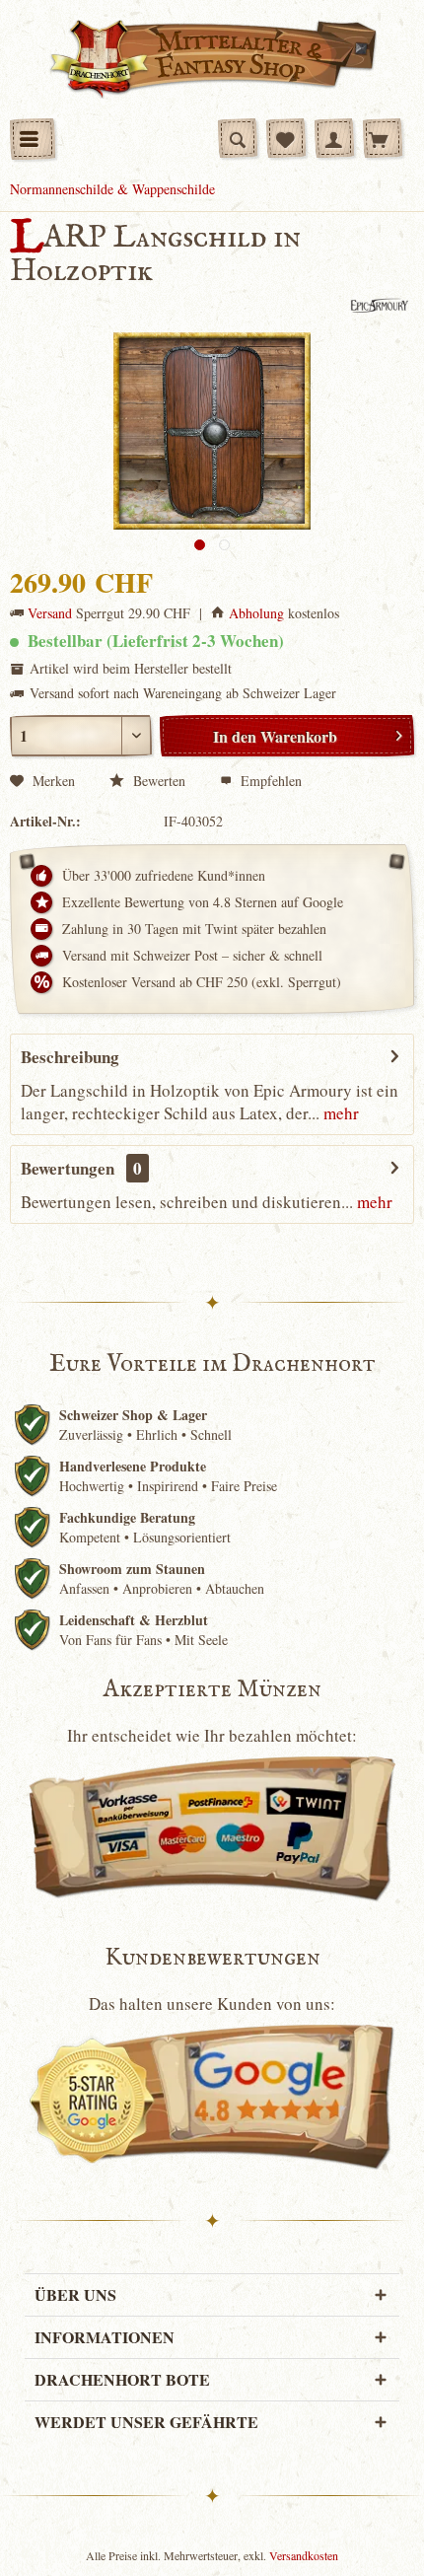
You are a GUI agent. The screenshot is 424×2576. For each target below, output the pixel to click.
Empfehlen (269, 781)
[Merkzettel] (286, 138)
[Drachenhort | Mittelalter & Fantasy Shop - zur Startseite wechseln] (212, 59)
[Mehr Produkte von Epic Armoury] (378, 305)
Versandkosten (304, 2555)
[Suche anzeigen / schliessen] (238, 138)
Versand (50, 613)
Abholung (256, 613)
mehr (339, 1113)
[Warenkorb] (383, 138)
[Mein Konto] (334, 138)
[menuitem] (33, 139)
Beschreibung (70, 1057)
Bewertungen (68, 1168)
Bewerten (157, 781)
